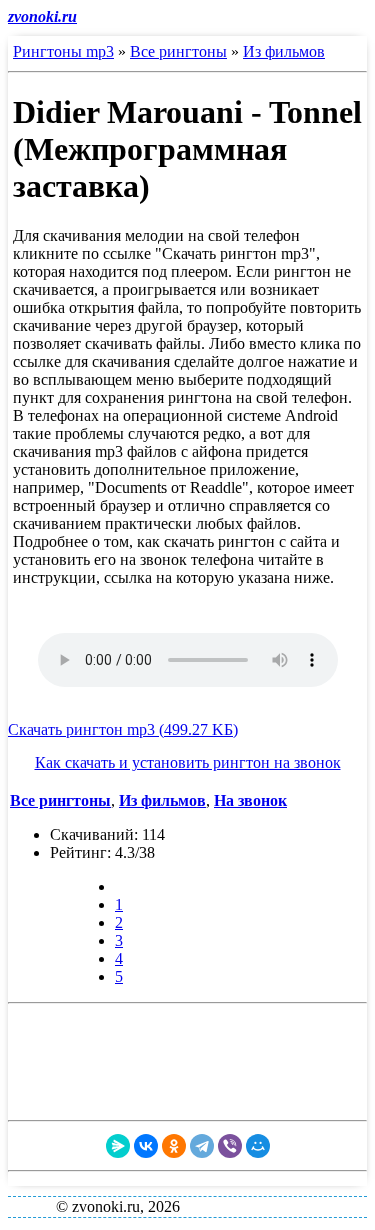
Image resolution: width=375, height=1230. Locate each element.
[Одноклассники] (174, 1146)
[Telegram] (202, 1146)
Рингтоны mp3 (63, 51)
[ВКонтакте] (146, 1146)
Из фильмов (284, 51)
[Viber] (230, 1146)
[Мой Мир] (258, 1146)
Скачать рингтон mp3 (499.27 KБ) (123, 729)
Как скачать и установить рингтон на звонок (188, 762)
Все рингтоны (178, 51)
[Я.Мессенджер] (118, 1146)
